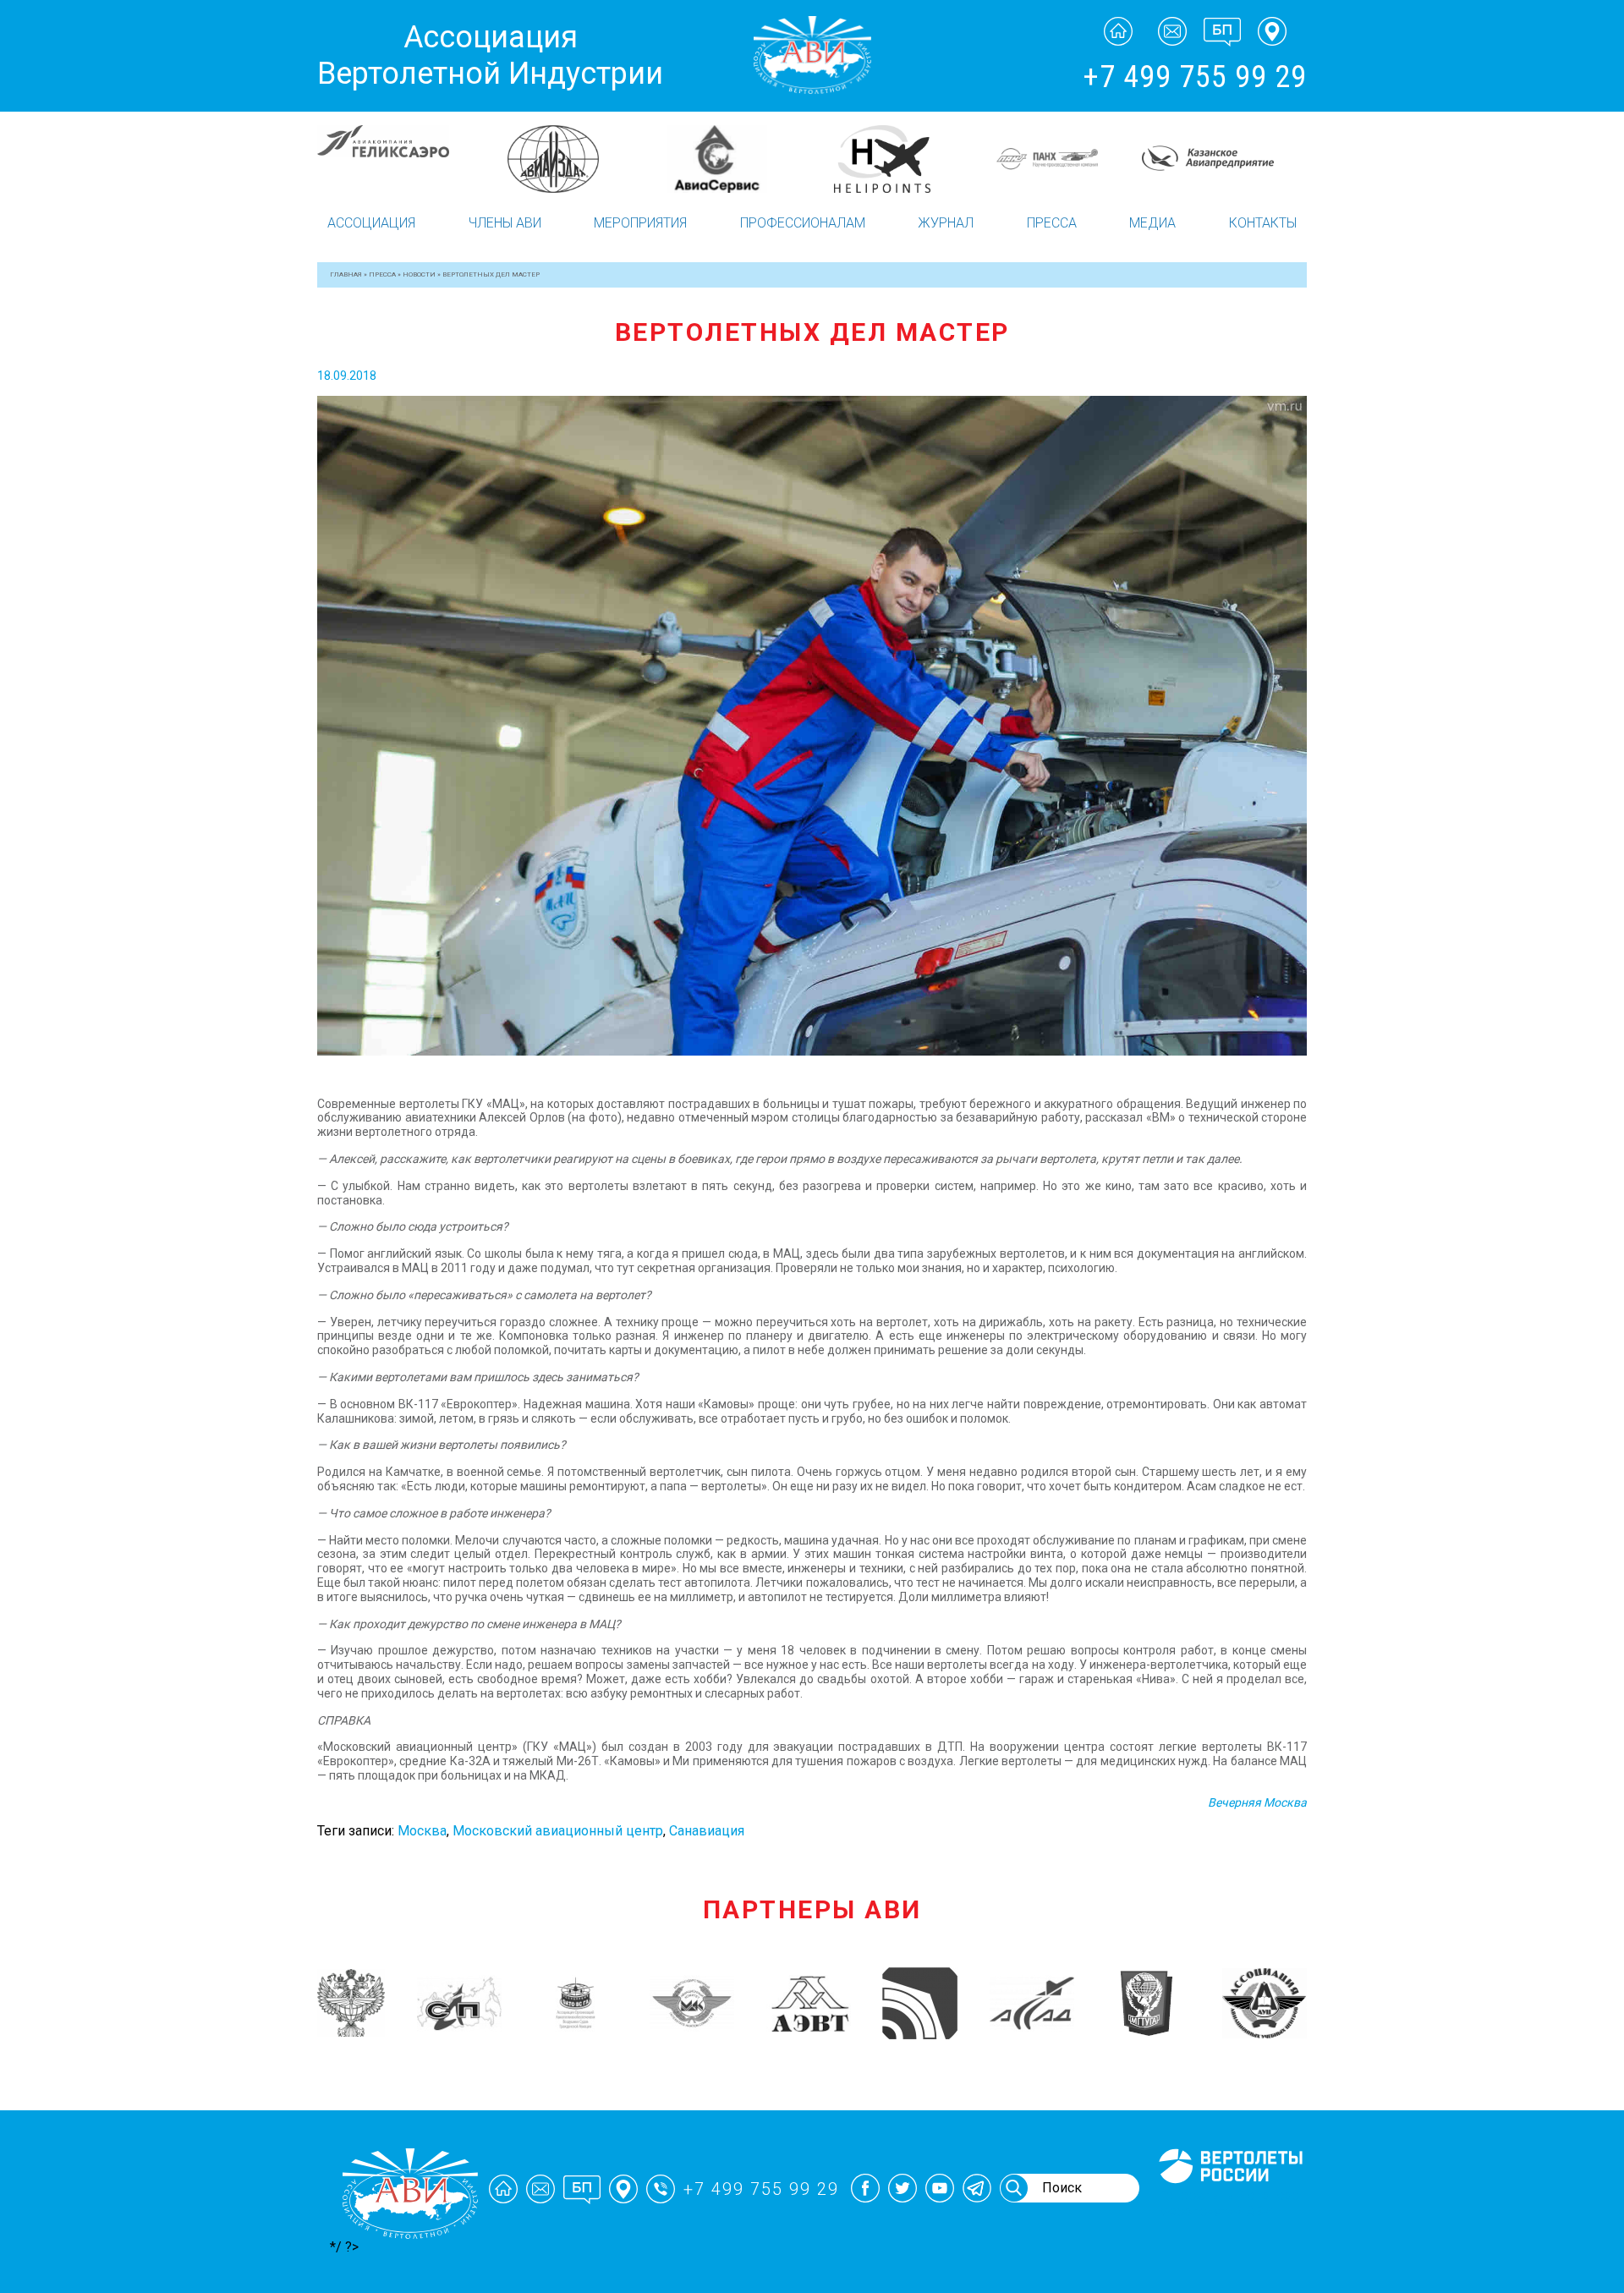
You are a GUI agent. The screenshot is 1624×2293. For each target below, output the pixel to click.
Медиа (1152, 223)
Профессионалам (803, 223)
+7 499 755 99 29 (1195, 77)
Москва (422, 1831)
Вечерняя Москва (1257, 1802)
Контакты (1263, 223)
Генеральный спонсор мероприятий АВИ (1229, 2203)
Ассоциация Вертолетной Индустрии (490, 55)
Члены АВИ (505, 223)
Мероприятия (640, 223)
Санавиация (707, 1831)
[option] (400, 159)
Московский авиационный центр (558, 1831)
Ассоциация (371, 223)
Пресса (1052, 223)
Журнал (946, 223)
